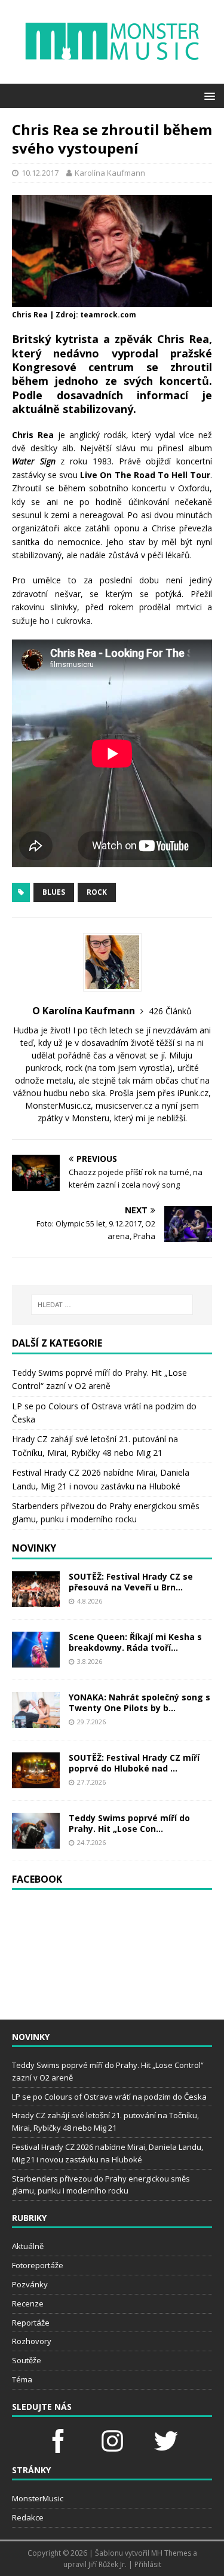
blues (54, 892)
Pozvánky (30, 2284)
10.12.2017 (40, 173)
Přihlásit (148, 2564)
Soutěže (27, 2360)
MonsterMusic (38, 2498)
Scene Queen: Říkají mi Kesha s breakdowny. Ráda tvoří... (135, 1642)
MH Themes (171, 2553)
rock (97, 892)
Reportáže (31, 2323)
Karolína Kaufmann (110, 173)
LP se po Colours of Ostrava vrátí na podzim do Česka (109, 2097)
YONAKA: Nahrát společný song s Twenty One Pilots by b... (139, 1702)
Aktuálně (28, 2246)
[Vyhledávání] (112, 1305)
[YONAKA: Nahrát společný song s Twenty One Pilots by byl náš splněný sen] (36, 1720)
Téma (22, 2379)
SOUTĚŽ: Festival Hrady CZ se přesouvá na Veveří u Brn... (131, 1582)
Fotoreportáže (38, 2265)
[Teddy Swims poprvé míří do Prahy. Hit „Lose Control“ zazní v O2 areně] (36, 1841)
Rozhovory (32, 2341)
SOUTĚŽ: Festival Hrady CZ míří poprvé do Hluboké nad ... (134, 1763)
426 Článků (170, 1011)
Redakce (28, 2517)
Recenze (28, 2303)
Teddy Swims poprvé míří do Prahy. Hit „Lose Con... (129, 1823)
